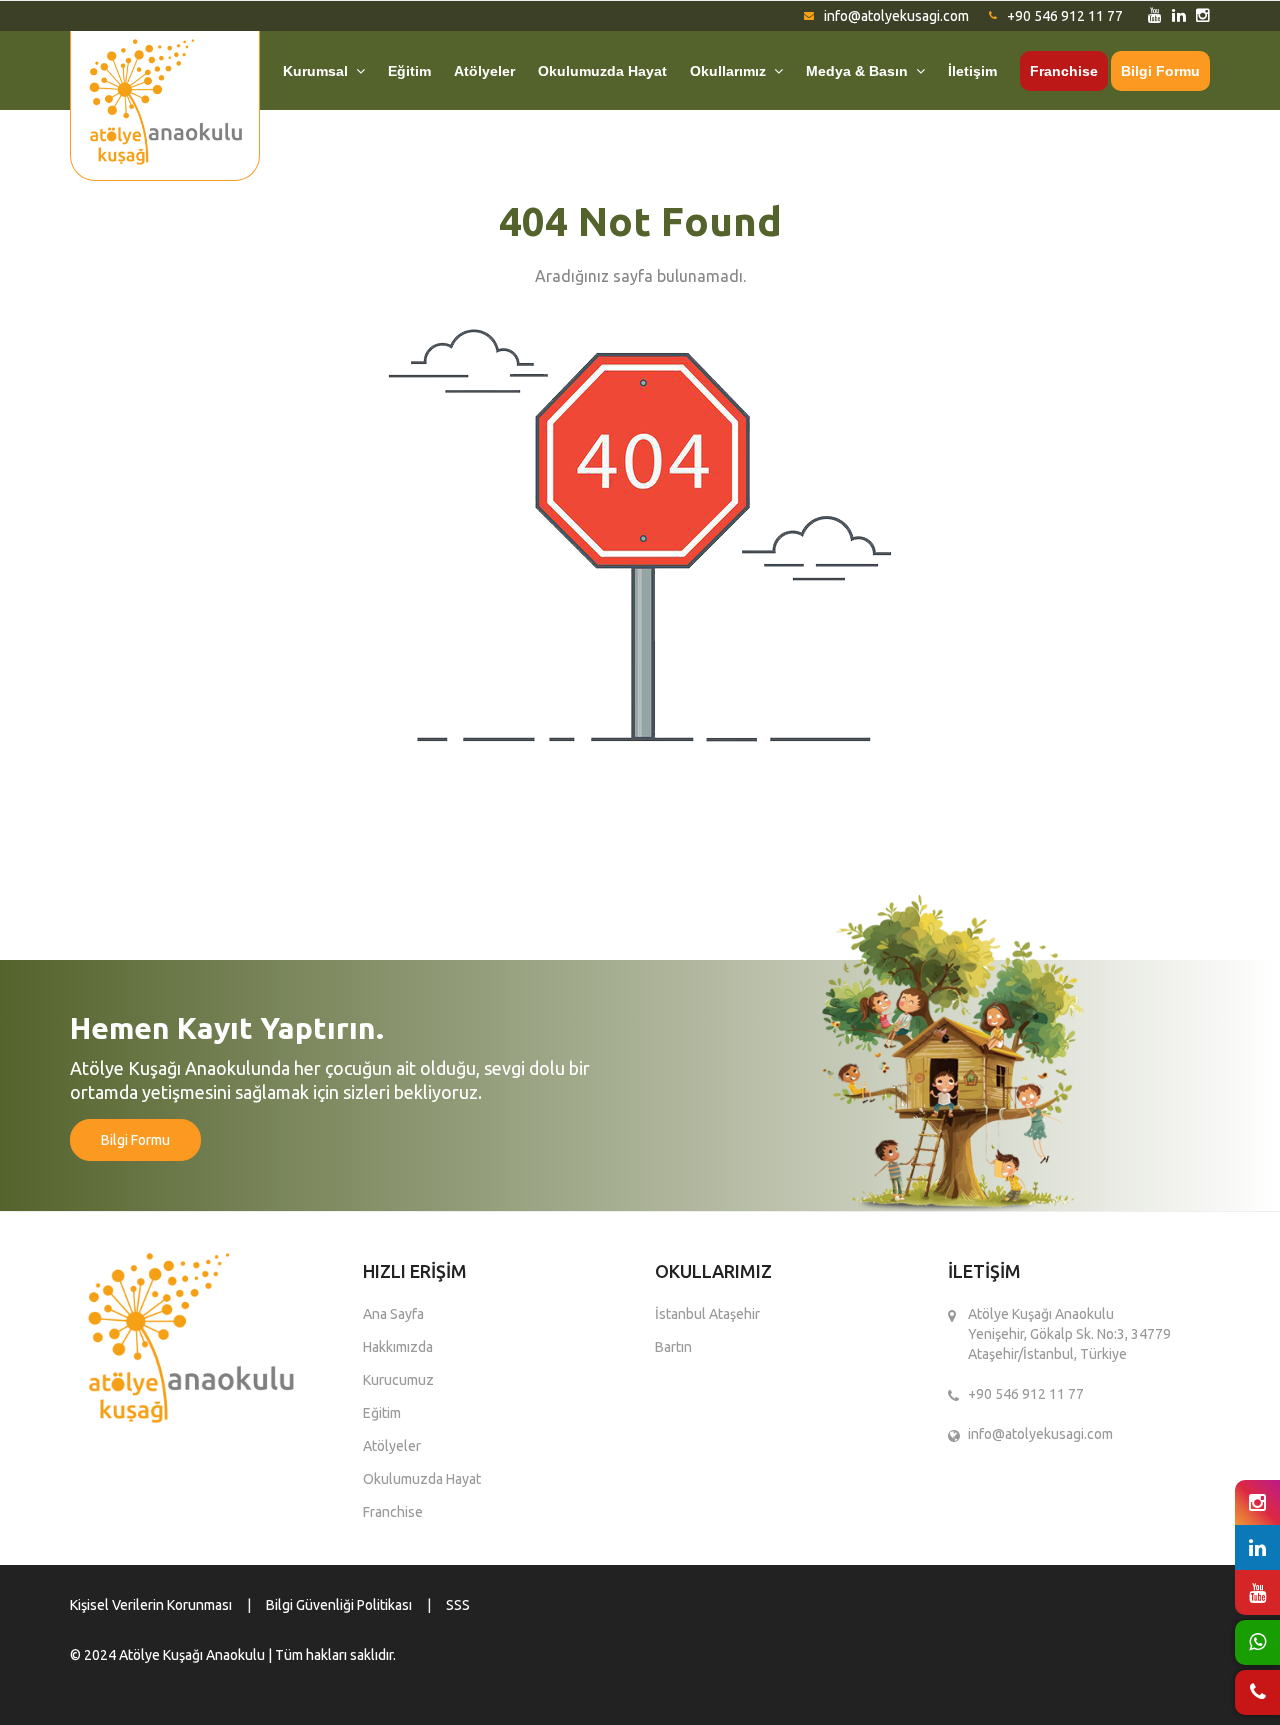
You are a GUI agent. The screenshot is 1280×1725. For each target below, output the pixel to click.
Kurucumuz (398, 1380)
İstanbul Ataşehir (707, 1314)
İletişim (972, 71)
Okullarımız (732, 71)
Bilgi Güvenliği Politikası (339, 1605)
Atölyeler (484, 71)
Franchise (1064, 71)
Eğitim (409, 71)
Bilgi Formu (1160, 71)
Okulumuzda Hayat (602, 71)
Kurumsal (319, 71)
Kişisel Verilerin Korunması (151, 1605)
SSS (458, 1605)
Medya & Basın (861, 71)
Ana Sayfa (393, 1314)
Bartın (673, 1347)
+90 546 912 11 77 (1065, 16)
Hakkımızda (398, 1347)
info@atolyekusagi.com (896, 16)
